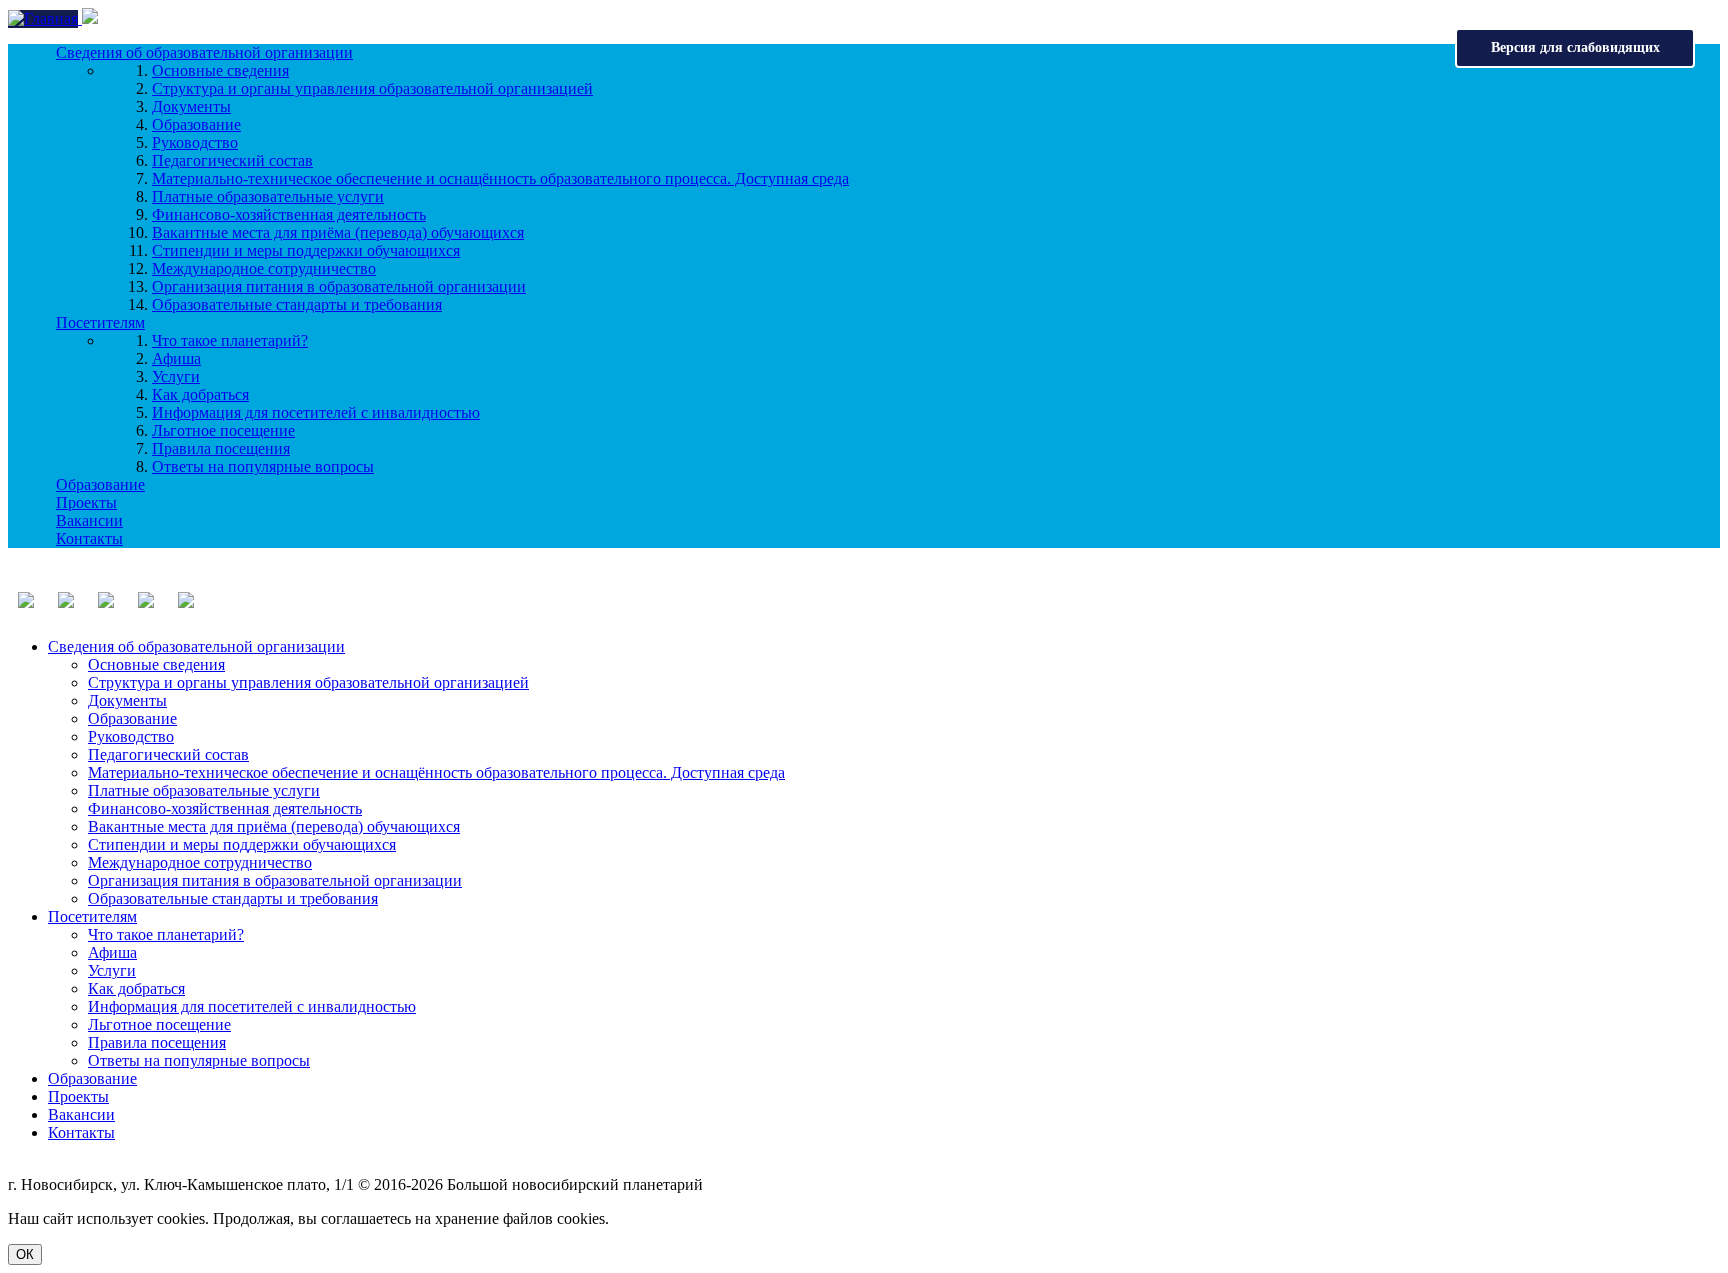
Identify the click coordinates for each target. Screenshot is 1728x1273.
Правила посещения (221, 448)
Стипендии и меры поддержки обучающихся (306, 250)
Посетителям (100, 322)
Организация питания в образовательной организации (339, 286)
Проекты (86, 502)
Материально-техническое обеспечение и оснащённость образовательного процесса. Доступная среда (500, 178)
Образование (196, 124)
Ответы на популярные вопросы (263, 466)
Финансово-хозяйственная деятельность (289, 214)
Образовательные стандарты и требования (297, 304)
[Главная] (45, 18)
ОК (25, 1254)
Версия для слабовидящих (1575, 47)
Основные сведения (220, 70)
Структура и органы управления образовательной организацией (372, 88)
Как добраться (200, 394)
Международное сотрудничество (264, 268)
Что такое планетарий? (230, 340)
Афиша (176, 358)
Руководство (195, 142)
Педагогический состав (232, 160)
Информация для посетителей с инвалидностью (316, 412)
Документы (191, 106)
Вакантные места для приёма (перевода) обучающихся (338, 232)
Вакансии (89, 520)
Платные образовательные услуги (268, 196)
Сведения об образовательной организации (204, 52)
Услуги (176, 376)
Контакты (89, 538)
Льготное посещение (223, 430)
